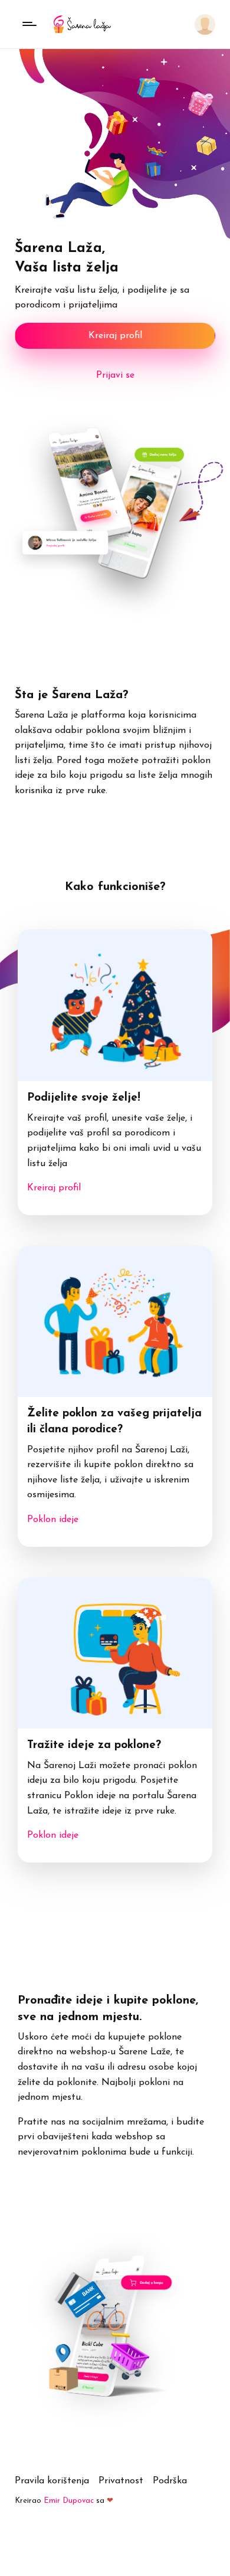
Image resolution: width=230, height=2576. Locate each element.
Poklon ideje (53, 1520)
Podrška (170, 2481)
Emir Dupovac (69, 2501)
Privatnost (121, 2481)
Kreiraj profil (115, 336)
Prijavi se (115, 375)
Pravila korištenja (52, 2481)
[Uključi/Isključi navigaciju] (29, 24)
